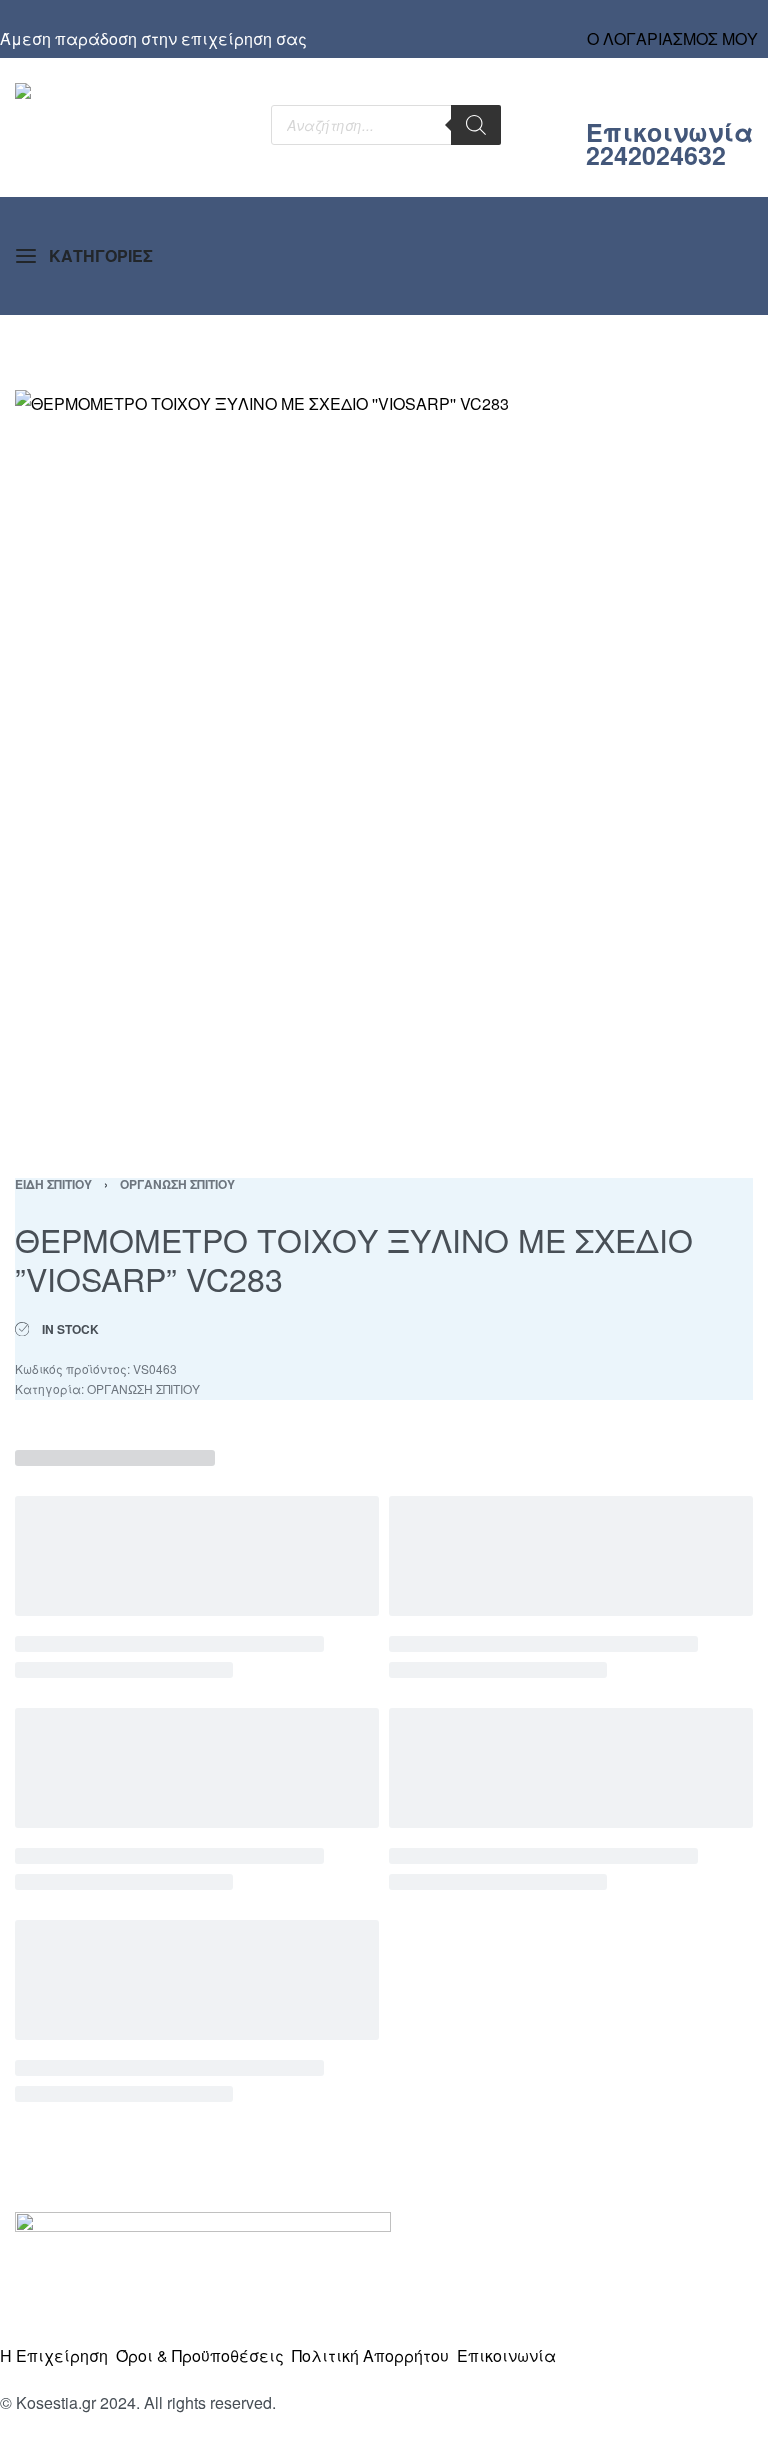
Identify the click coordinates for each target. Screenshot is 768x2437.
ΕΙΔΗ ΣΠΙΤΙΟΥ (53, 1184)
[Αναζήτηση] (476, 125)
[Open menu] (84, 256)
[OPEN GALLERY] (384, 759)
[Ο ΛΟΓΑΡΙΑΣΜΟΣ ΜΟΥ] (673, 20)
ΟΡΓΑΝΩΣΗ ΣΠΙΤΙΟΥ (177, 1184)
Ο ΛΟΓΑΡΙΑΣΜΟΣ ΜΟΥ (672, 38)
